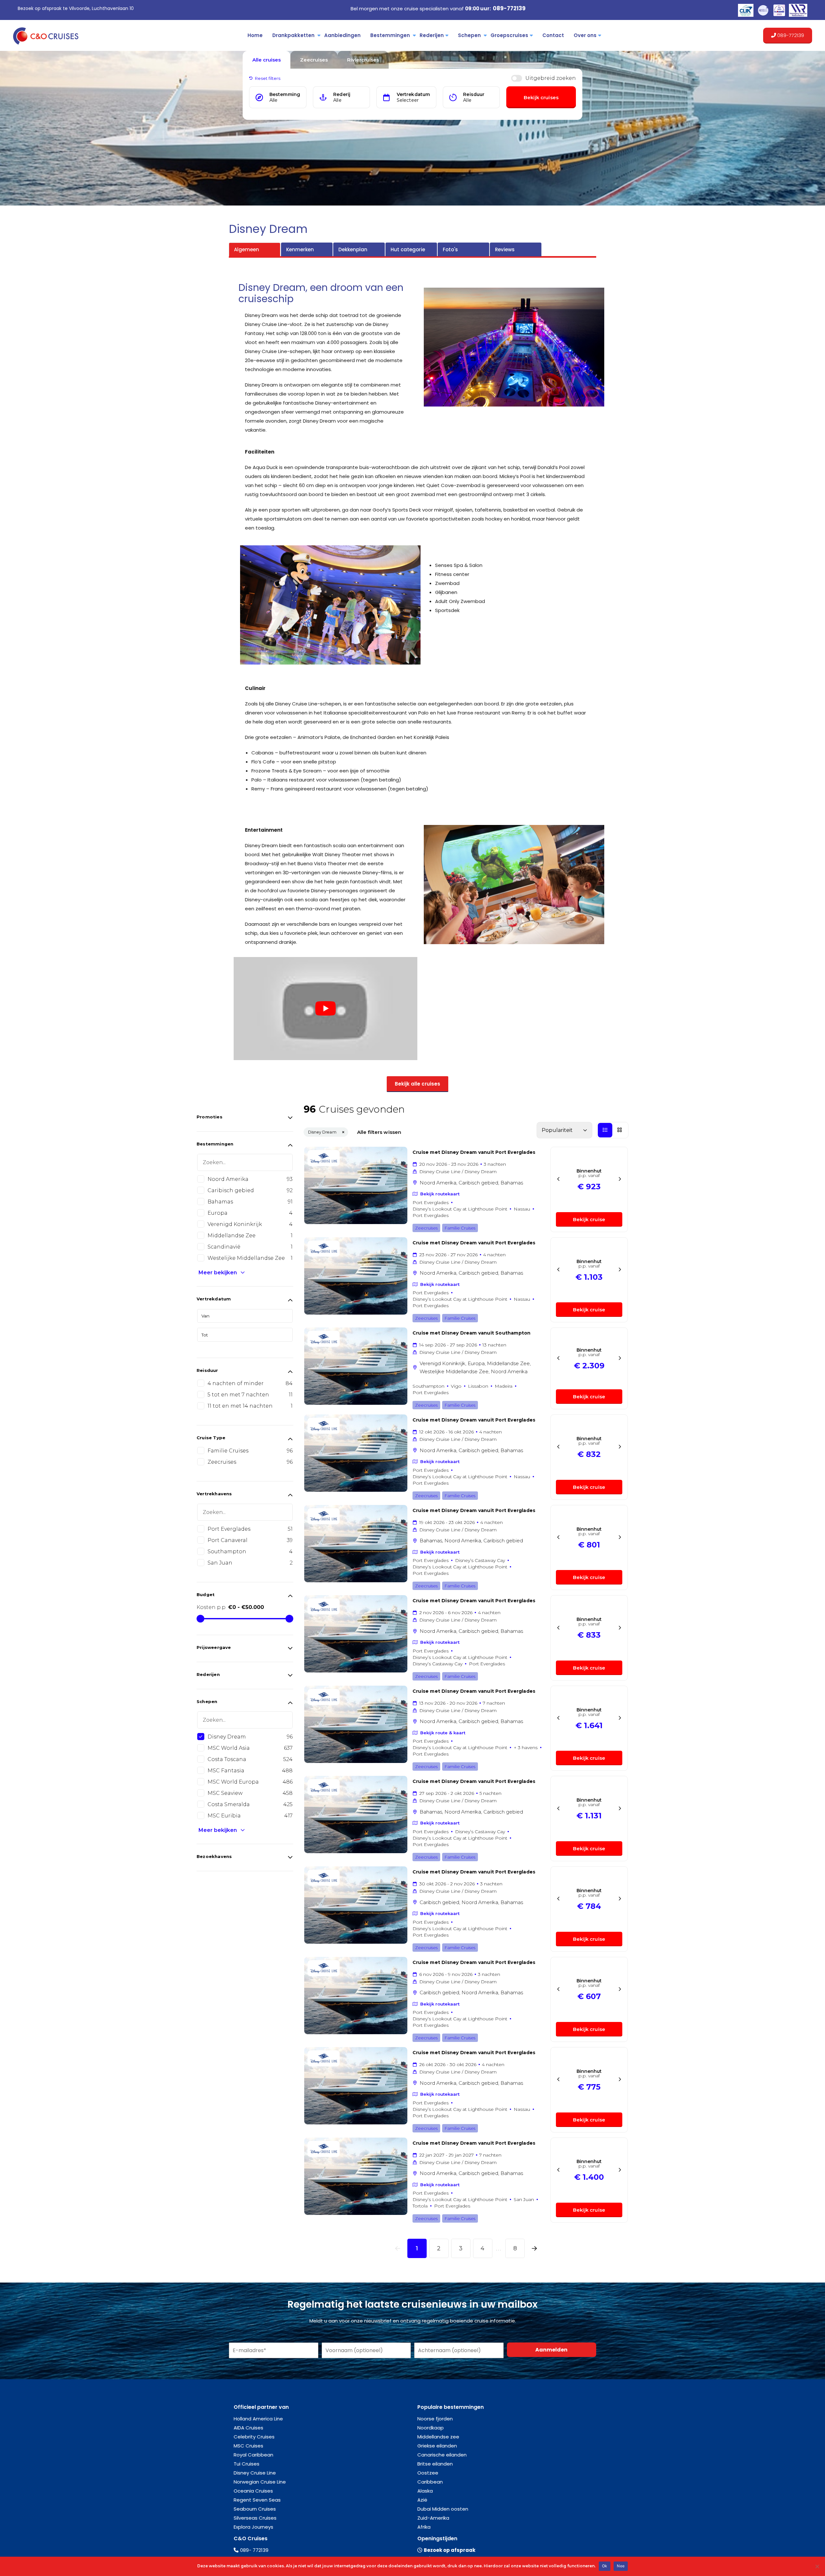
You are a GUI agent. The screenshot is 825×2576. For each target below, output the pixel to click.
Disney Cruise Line (255, 2473)
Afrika (424, 2527)
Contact (553, 35)
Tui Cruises (247, 2464)
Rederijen (432, 35)
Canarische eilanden (442, 2455)
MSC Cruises (248, 2446)
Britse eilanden (435, 2464)
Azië (422, 2500)
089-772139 (509, 8)
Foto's (450, 249)
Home (255, 35)
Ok (605, 2566)
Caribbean (430, 2482)
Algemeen (247, 249)
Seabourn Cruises (255, 2509)
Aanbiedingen (342, 35)
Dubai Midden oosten (443, 2509)
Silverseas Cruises (255, 2518)
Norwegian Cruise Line (260, 2482)
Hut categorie (408, 249)
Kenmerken (300, 249)
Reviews (505, 249)
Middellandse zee (438, 2437)
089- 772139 (254, 2550)
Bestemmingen (390, 35)
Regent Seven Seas (257, 2500)
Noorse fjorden (435, 2419)
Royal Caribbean (253, 2455)
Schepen (469, 35)
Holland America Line (258, 2419)
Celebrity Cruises (254, 2437)
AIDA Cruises (248, 2428)
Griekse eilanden (437, 2446)
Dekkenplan (353, 249)
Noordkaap (431, 2428)
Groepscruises (509, 35)
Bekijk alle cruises (417, 1084)
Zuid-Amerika (433, 2518)
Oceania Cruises (253, 2491)
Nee (621, 2566)
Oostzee (428, 2473)
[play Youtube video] (325, 1009)
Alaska (425, 2491)
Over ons (585, 35)
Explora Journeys (253, 2527)
